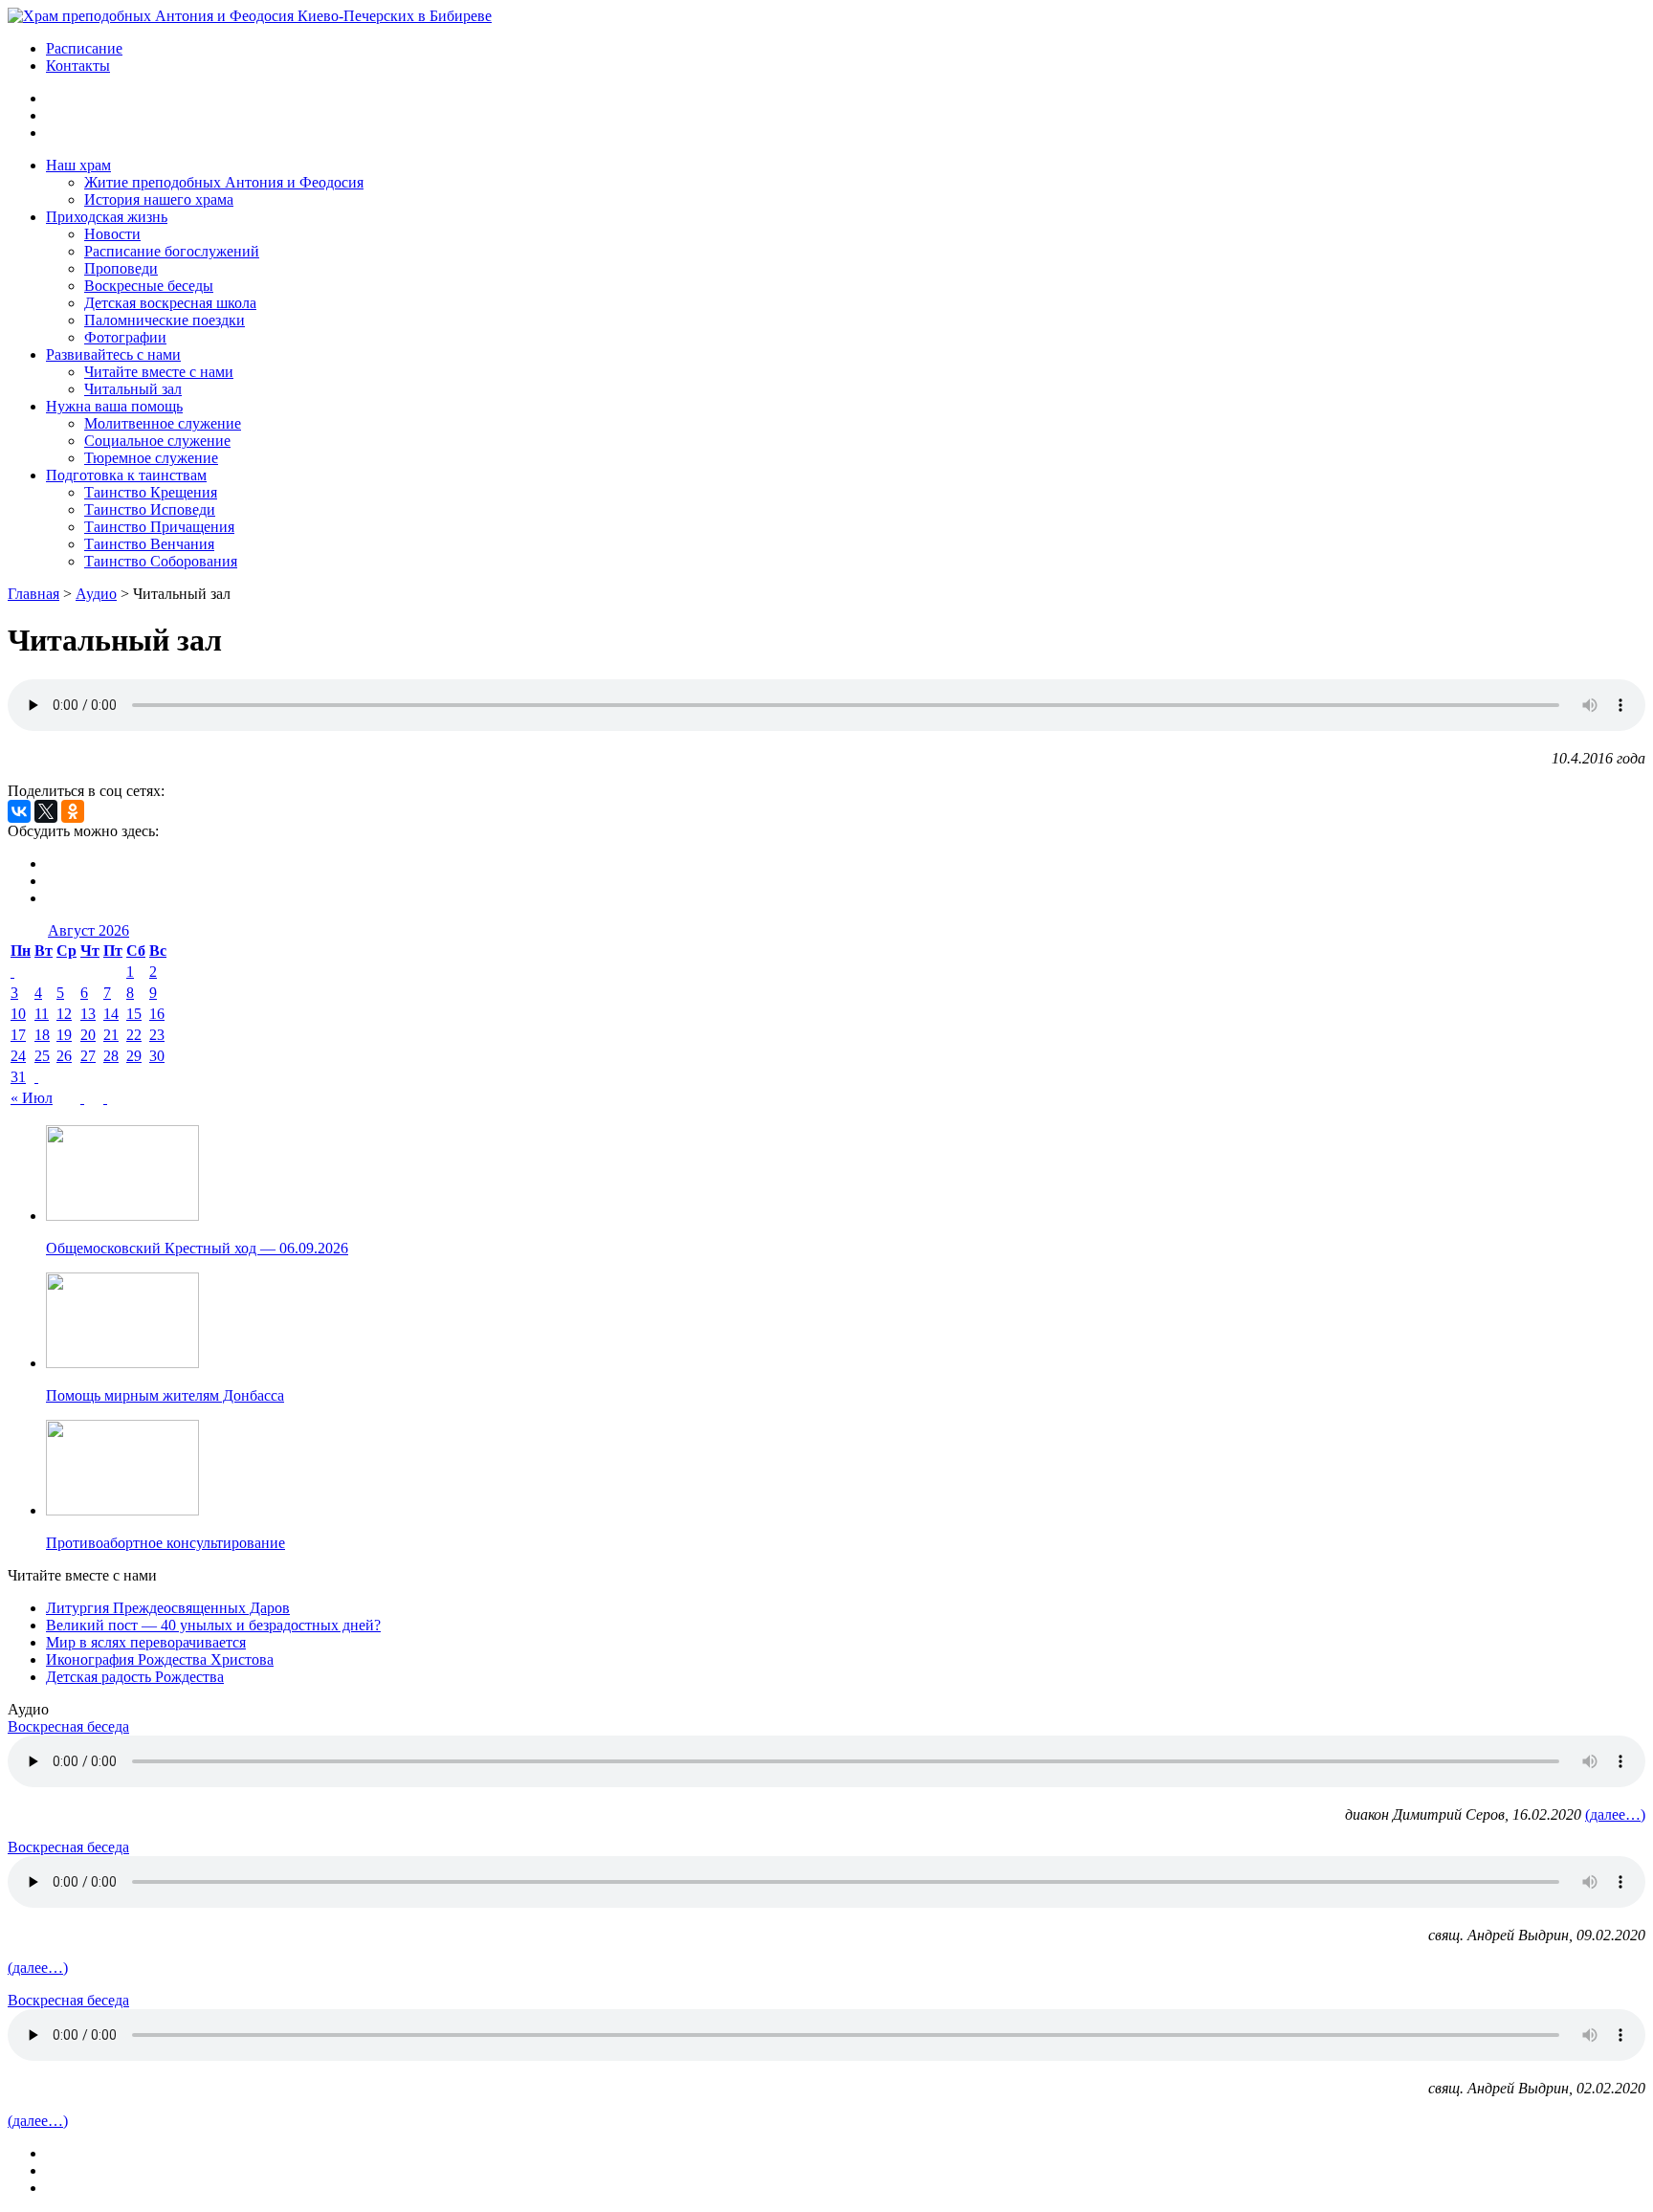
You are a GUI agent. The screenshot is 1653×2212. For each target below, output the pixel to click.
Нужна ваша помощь (114, 406)
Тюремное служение (151, 458)
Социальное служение (157, 441)
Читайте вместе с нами (159, 372)
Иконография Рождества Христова (160, 1659)
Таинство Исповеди (150, 509)
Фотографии (125, 337)
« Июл (32, 1098)
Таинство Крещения (151, 492)
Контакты (78, 66)
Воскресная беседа (68, 1726)
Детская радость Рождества (135, 1677)
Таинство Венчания (149, 544)
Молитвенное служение (163, 423)
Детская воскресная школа (170, 303)
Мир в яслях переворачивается (146, 1642)
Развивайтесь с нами (113, 354)
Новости (112, 234)
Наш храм (78, 165)
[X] (46, 811)
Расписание (84, 48)
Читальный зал (133, 389)
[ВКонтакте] (19, 811)
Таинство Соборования (161, 561)
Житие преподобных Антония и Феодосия (224, 182)
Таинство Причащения (159, 527)
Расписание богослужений (172, 251)
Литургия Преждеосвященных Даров (168, 1608)
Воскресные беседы (149, 286)
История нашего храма (159, 199)
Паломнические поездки (165, 320)
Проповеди (121, 268)
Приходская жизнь (107, 217)
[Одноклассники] (73, 811)
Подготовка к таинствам (126, 475)
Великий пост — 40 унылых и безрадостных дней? (213, 1625)
